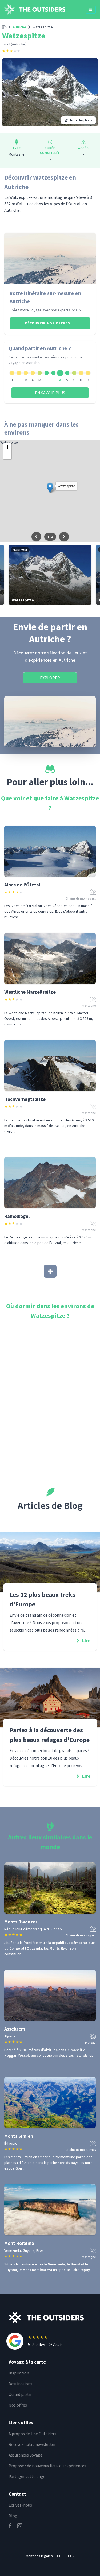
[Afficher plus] (50, 1271)
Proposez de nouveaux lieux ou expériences (47, 2466)
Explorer (50, 678)
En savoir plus (50, 393)
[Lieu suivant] (64, 537)
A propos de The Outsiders (32, 2434)
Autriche (19, 27)
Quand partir (20, 2394)
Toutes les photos (81, 120)
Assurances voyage (25, 2455)
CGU (60, 2556)
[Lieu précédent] (36, 537)
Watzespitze (43, 27)
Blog (13, 2516)
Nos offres (18, 2405)
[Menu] (91, 10)
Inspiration (19, 2373)
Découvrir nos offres (50, 323)
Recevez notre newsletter (32, 2444)
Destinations (20, 2384)
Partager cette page (27, 2476)
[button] (50, 488)
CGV (71, 2556)
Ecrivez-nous (20, 2505)
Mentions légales (39, 2556)
